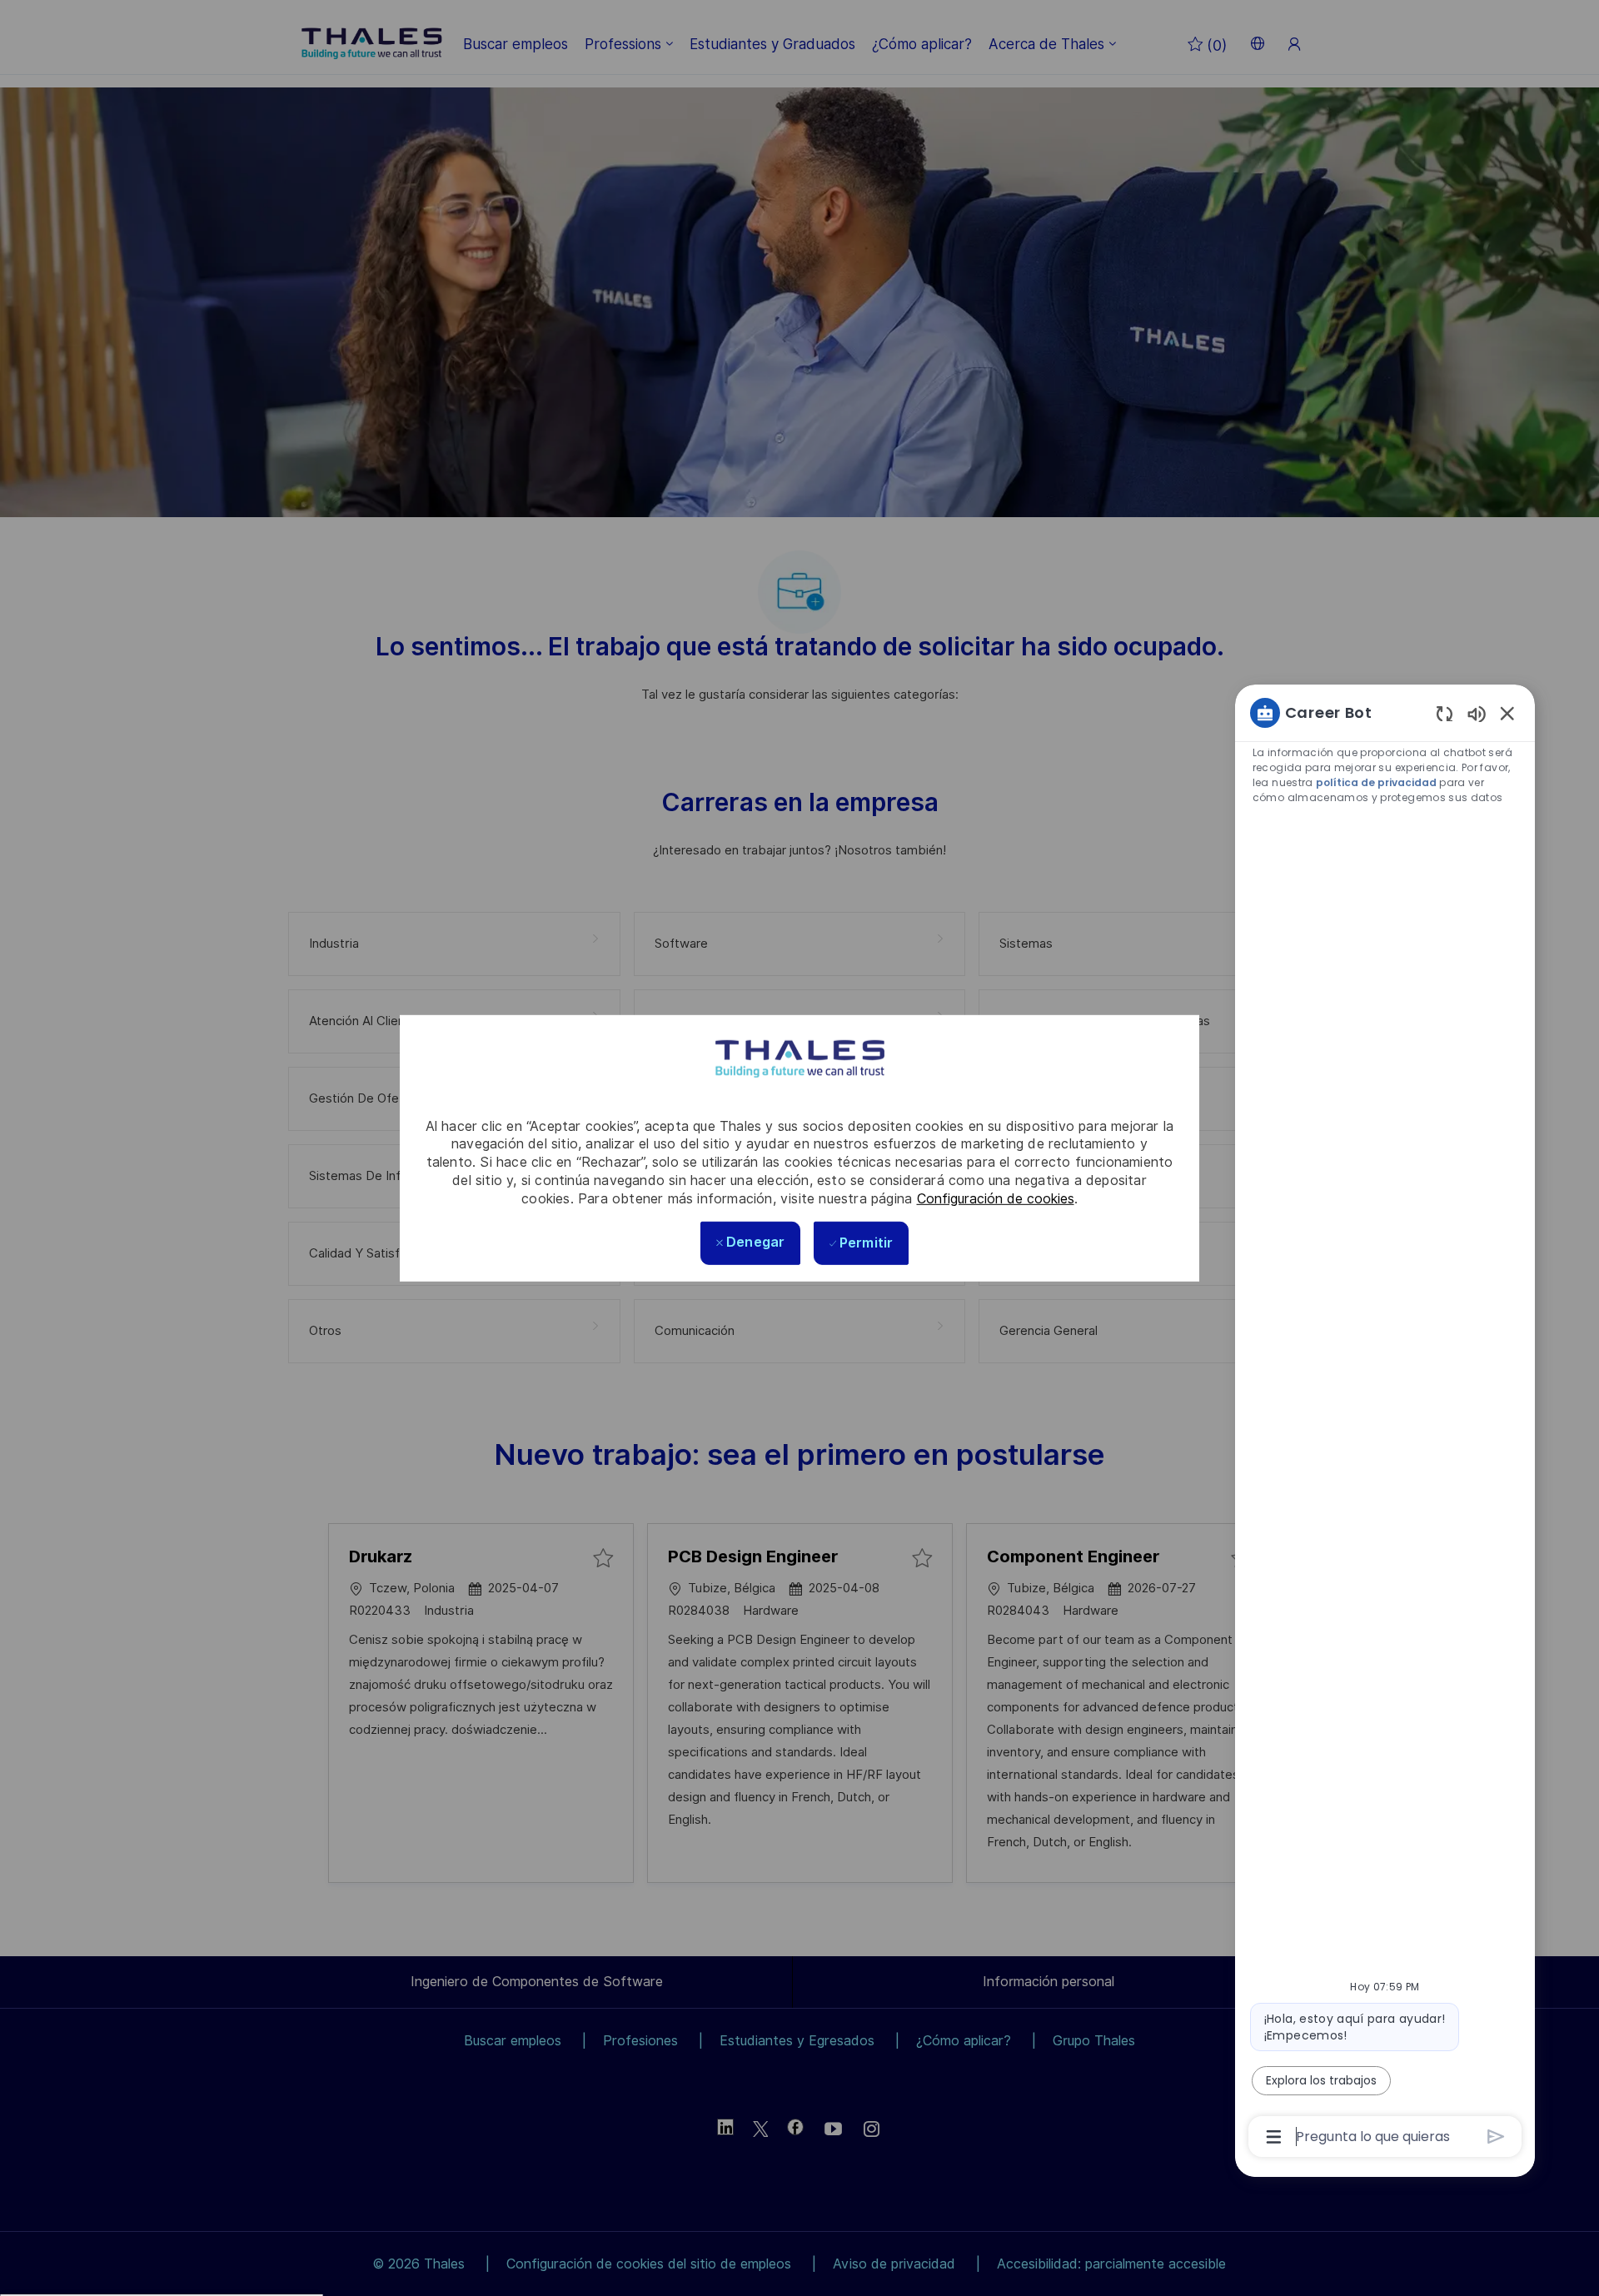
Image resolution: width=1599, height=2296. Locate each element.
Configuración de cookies (996, 1198)
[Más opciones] (1274, 2137)
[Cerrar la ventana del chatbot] (1507, 713)
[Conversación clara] (1445, 713)
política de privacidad (1376, 782)
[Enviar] (1496, 2137)
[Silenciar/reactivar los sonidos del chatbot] (1477, 713)
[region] (1385, 1423)
